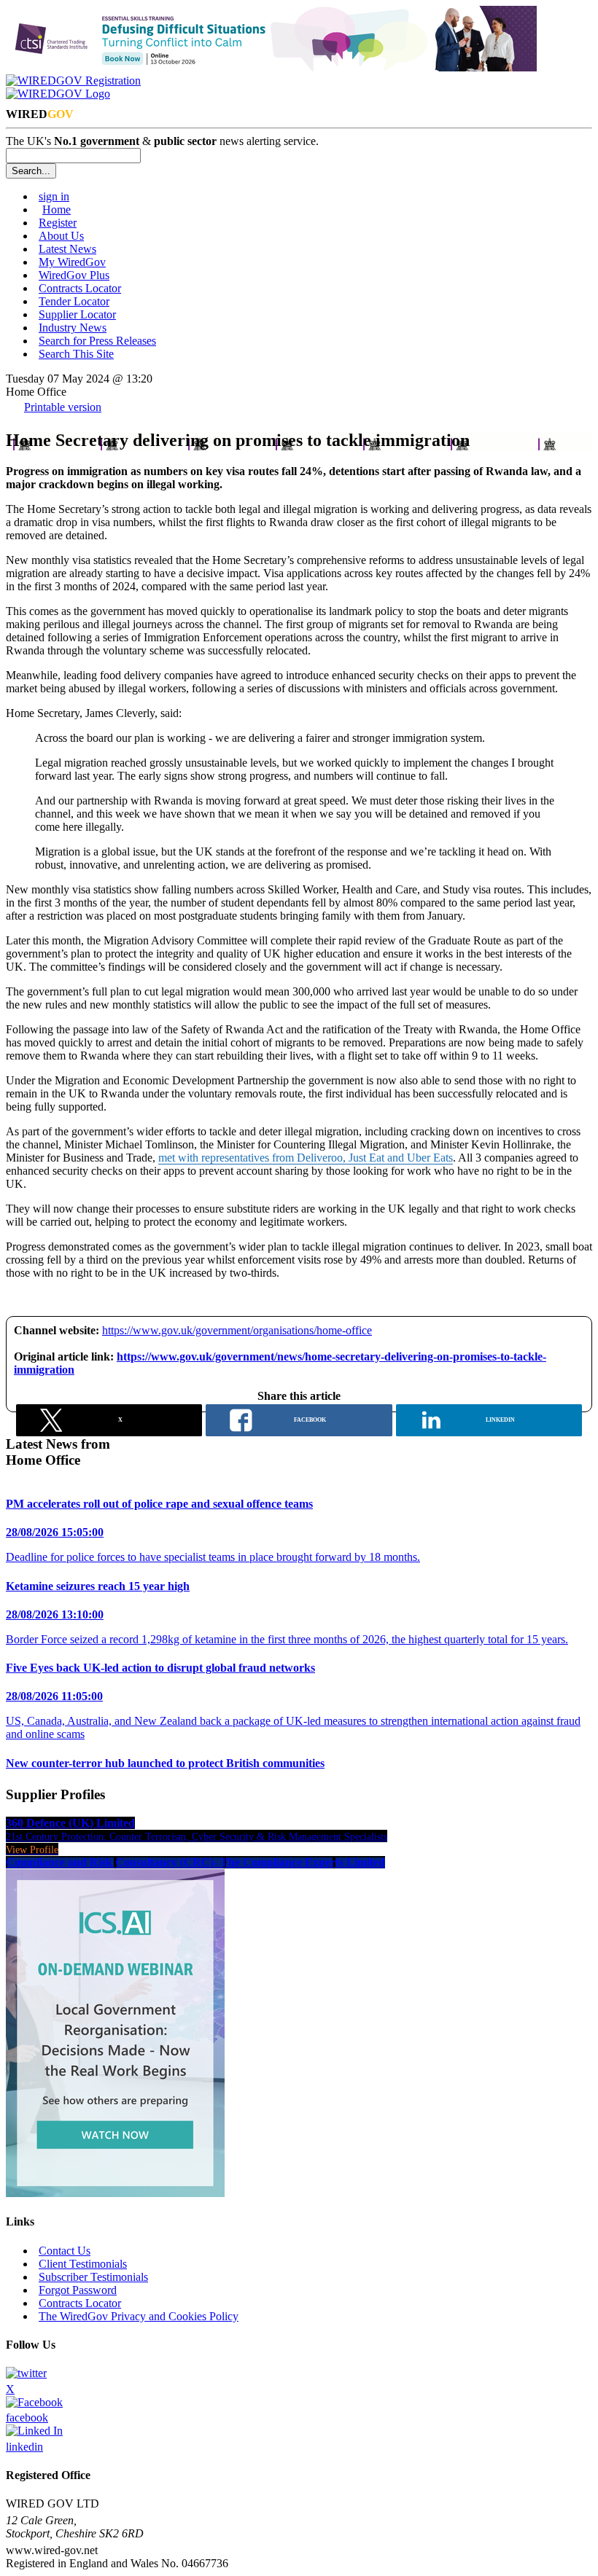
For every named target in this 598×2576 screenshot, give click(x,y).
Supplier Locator (77, 314)
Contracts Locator (80, 288)
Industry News (73, 328)
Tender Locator (74, 301)
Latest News (67, 249)
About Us (61, 236)
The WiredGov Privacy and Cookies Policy (139, 2316)
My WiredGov (72, 262)
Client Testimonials (83, 2264)
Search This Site (76, 354)
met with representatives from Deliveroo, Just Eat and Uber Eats (306, 1158)
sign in (54, 196)
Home (57, 210)
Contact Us (65, 2251)
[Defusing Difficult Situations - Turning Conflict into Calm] (271, 67)
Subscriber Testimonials (93, 2277)
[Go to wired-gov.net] (58, 94)
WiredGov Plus (74, 275)
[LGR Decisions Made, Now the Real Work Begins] (115, 2193)
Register (58, 223)
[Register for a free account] (73, 81)
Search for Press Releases (97, 341)
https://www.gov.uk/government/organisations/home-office (237, 1330)
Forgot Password (78, 2290)
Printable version (63, 407)
